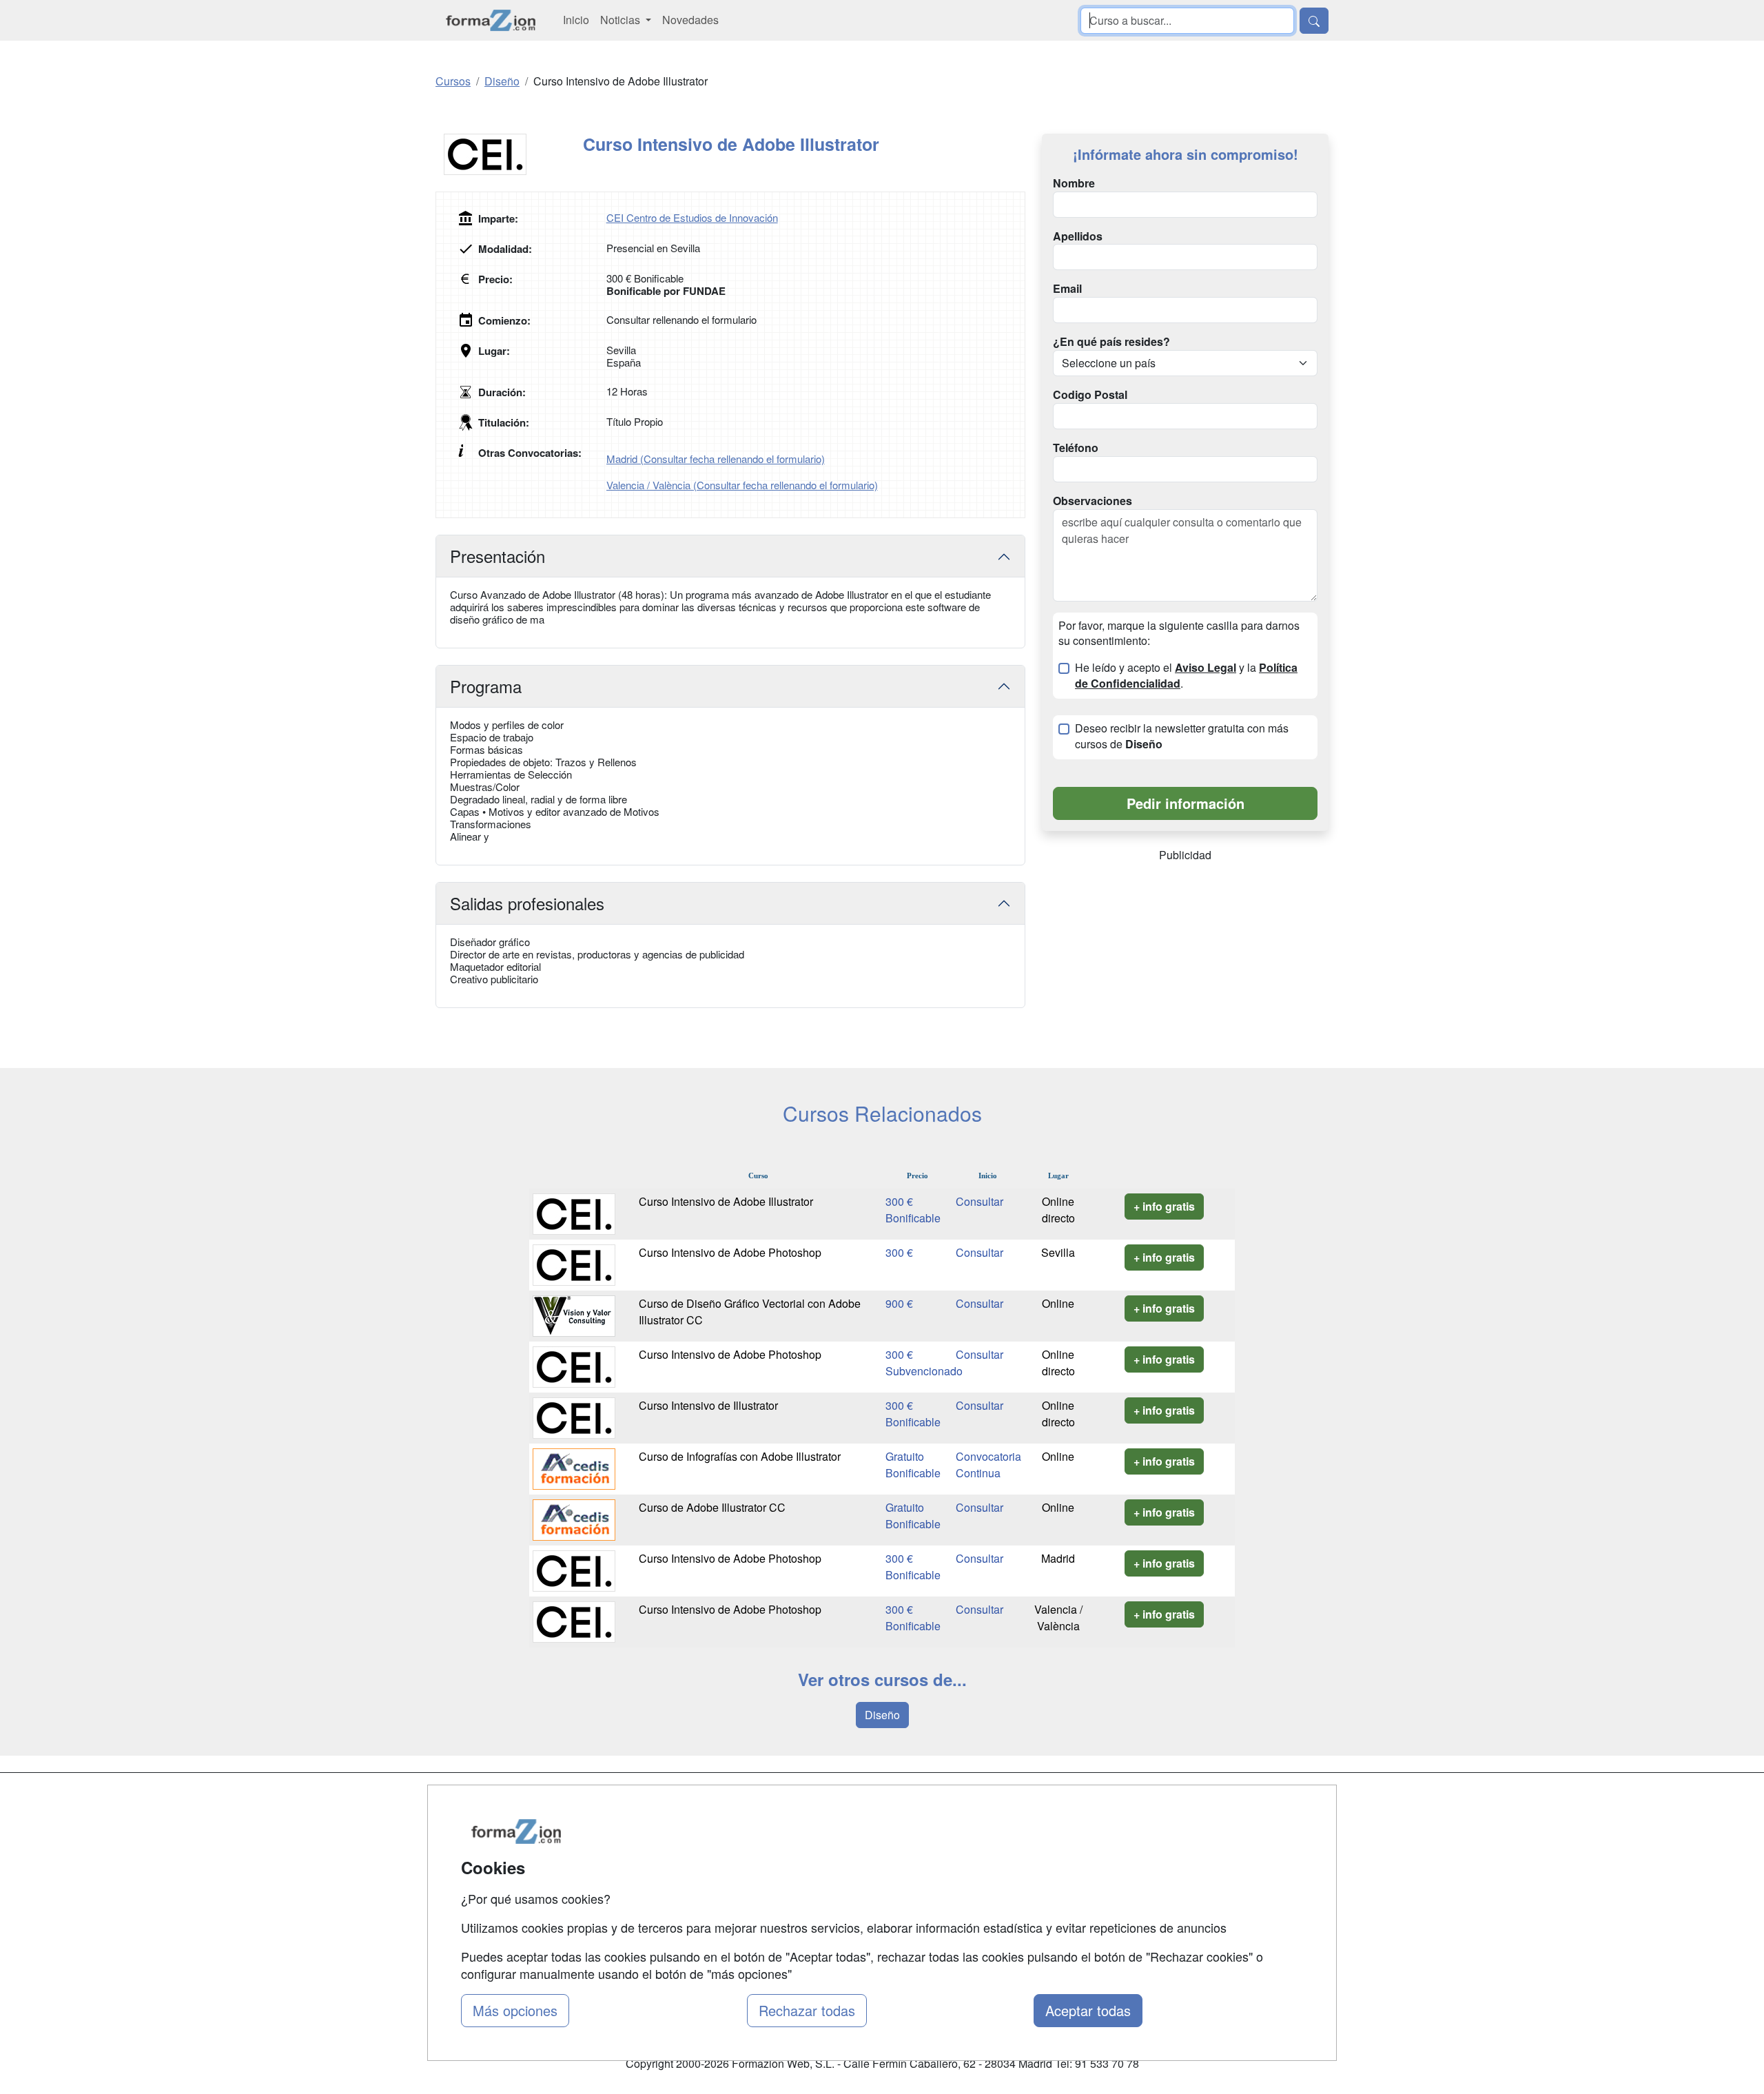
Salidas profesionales (527, 903)
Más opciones (515, 2010)
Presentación (498, 556)
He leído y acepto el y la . (1186, 676)
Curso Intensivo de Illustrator (708, 1405)
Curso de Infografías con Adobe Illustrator (740, 1456)
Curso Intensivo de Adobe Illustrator (726, 1201)
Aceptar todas (1088, 2010)
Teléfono (1076, 448)
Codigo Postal (1090, 395)
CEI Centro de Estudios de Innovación (692, 217)
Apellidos (1078, 236)
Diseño (882, 1715)
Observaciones (1093, 501)
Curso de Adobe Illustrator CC (712, 1507)
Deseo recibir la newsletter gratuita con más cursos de (1182, 736)
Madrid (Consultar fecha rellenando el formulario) (716, 459)
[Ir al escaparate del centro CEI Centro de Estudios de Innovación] (509, 154)
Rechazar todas (807, 2010)
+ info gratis (1164, 1206)
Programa (486, 686)
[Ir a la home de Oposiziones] (491, 20)
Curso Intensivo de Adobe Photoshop (730, 1252)
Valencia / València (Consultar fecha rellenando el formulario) (742, 485)
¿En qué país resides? (1111, 342)
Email (1067, 289)
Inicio (576, 20)
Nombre (1074, 183)
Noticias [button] (622, 20)
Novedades (690, 20)
